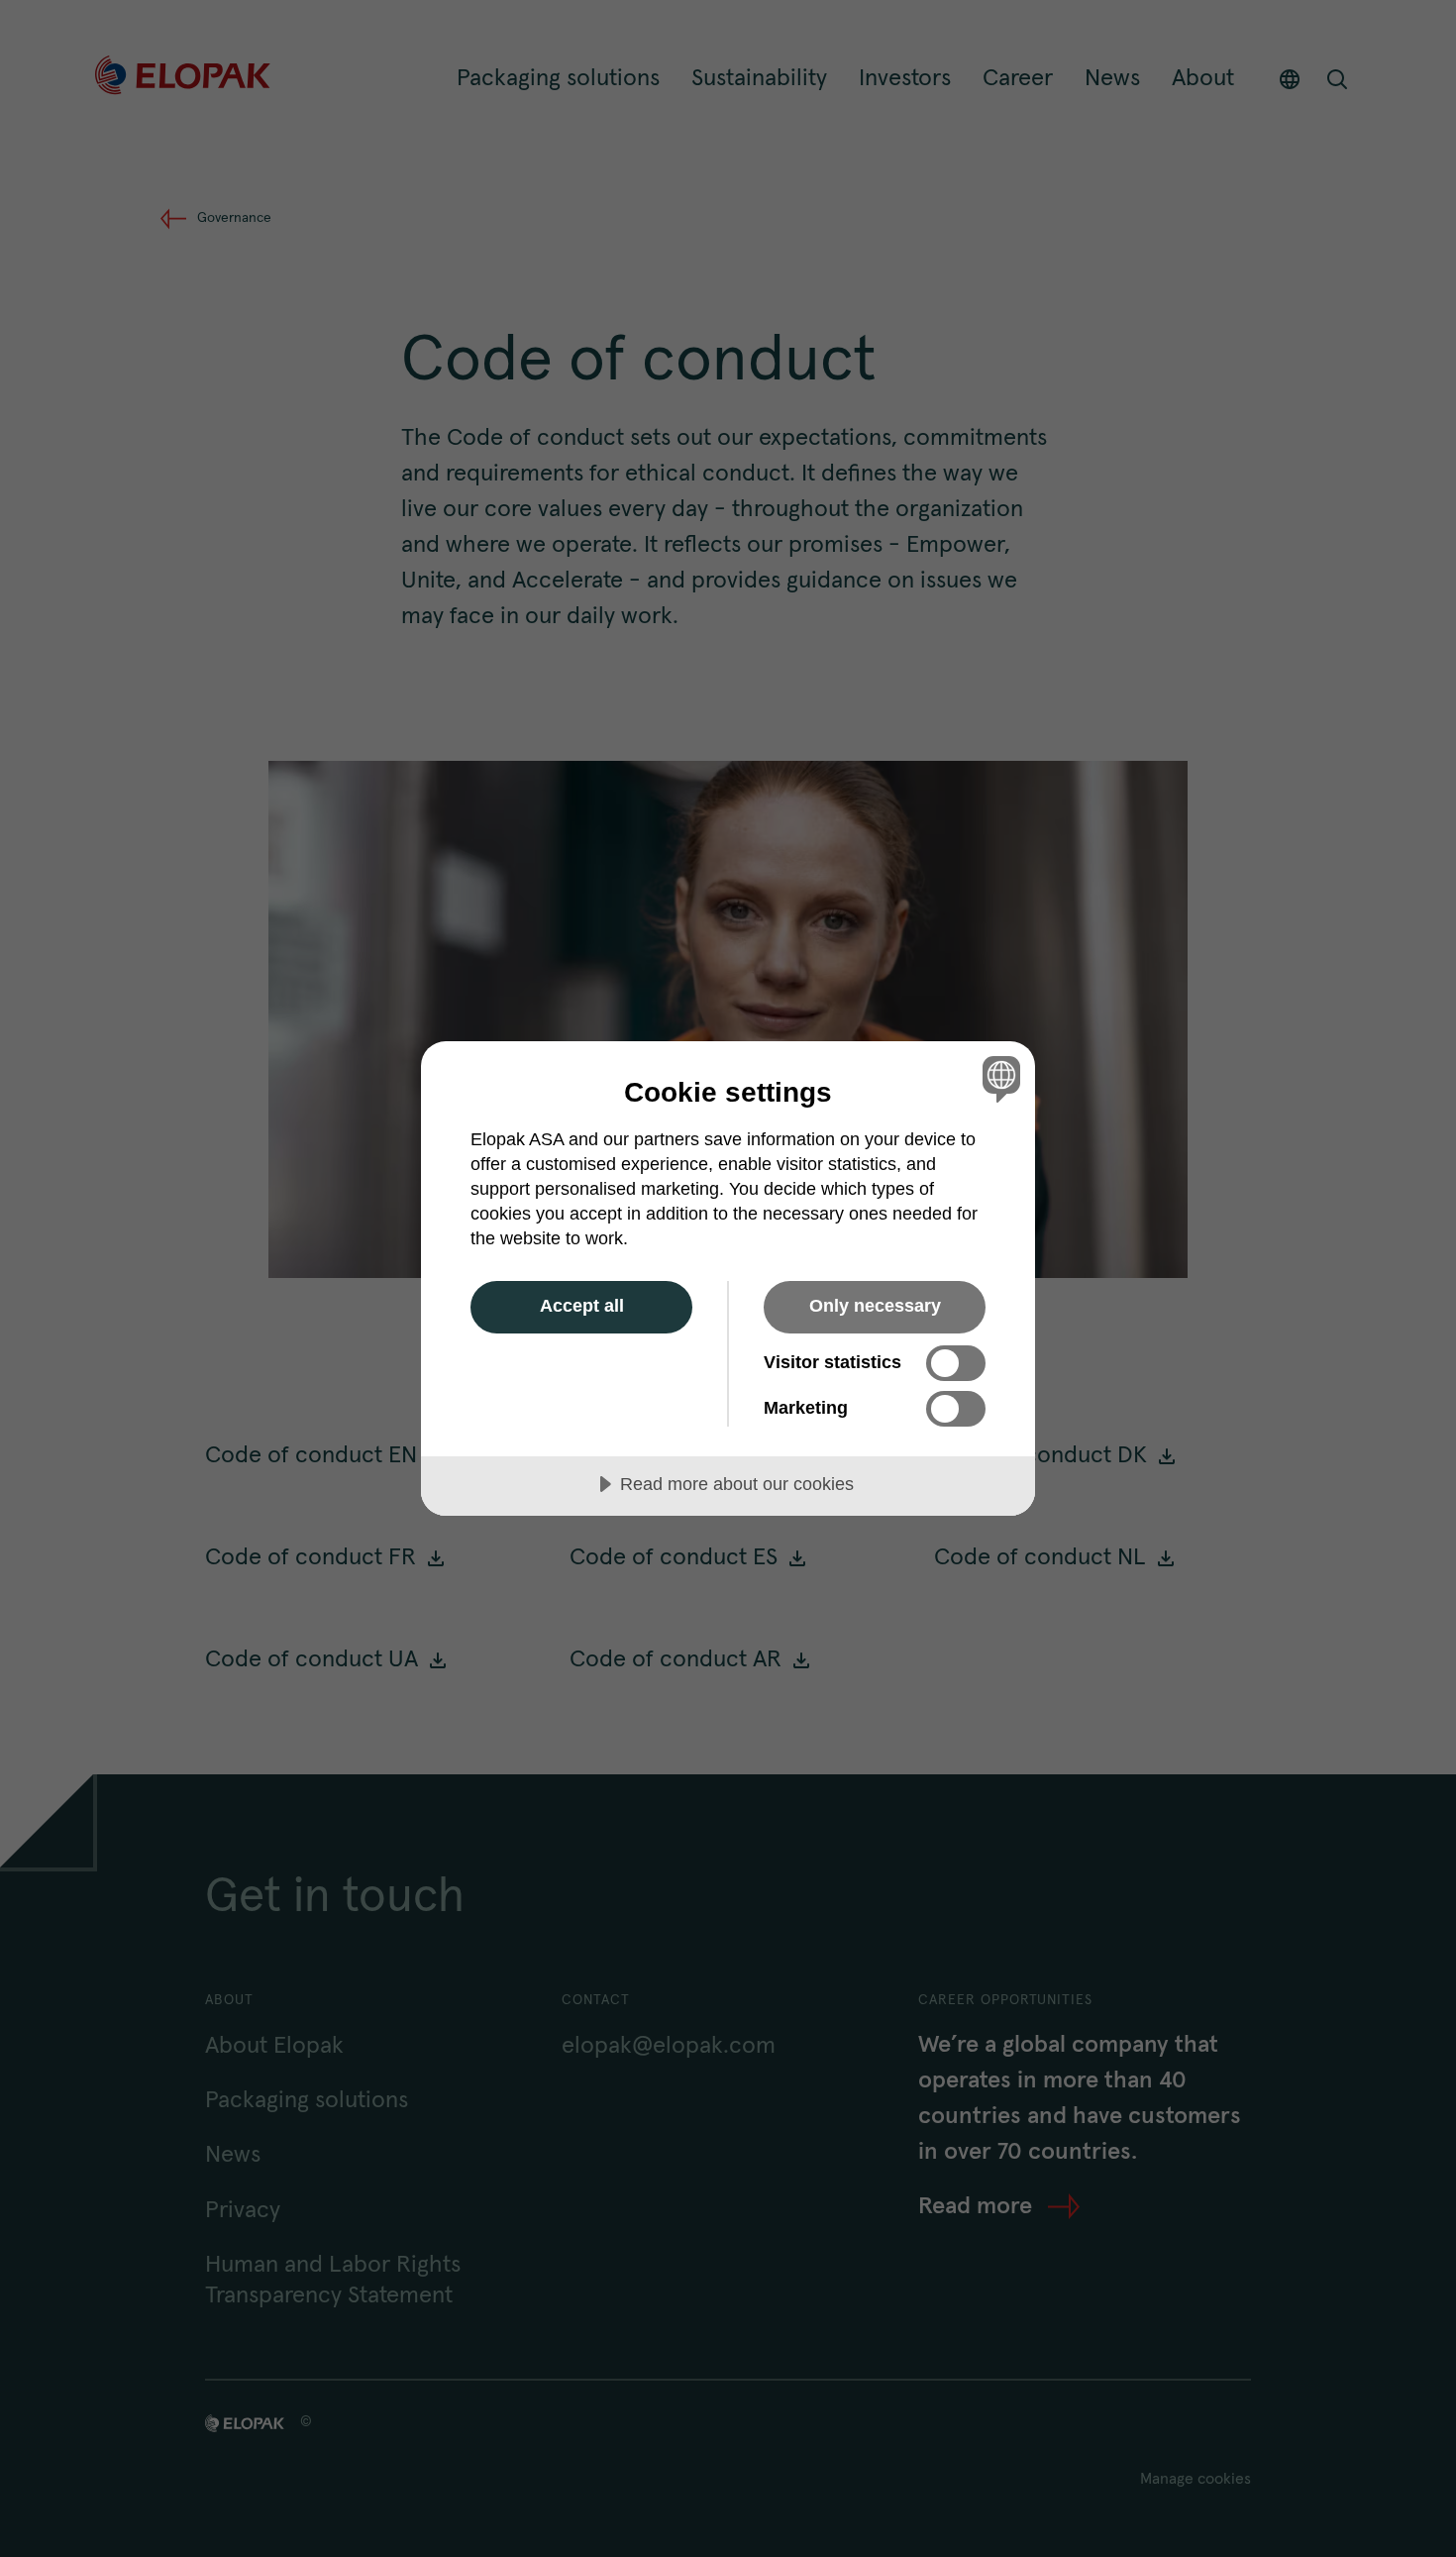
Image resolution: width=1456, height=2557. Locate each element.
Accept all (582, 1306)
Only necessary (875, 1306)
